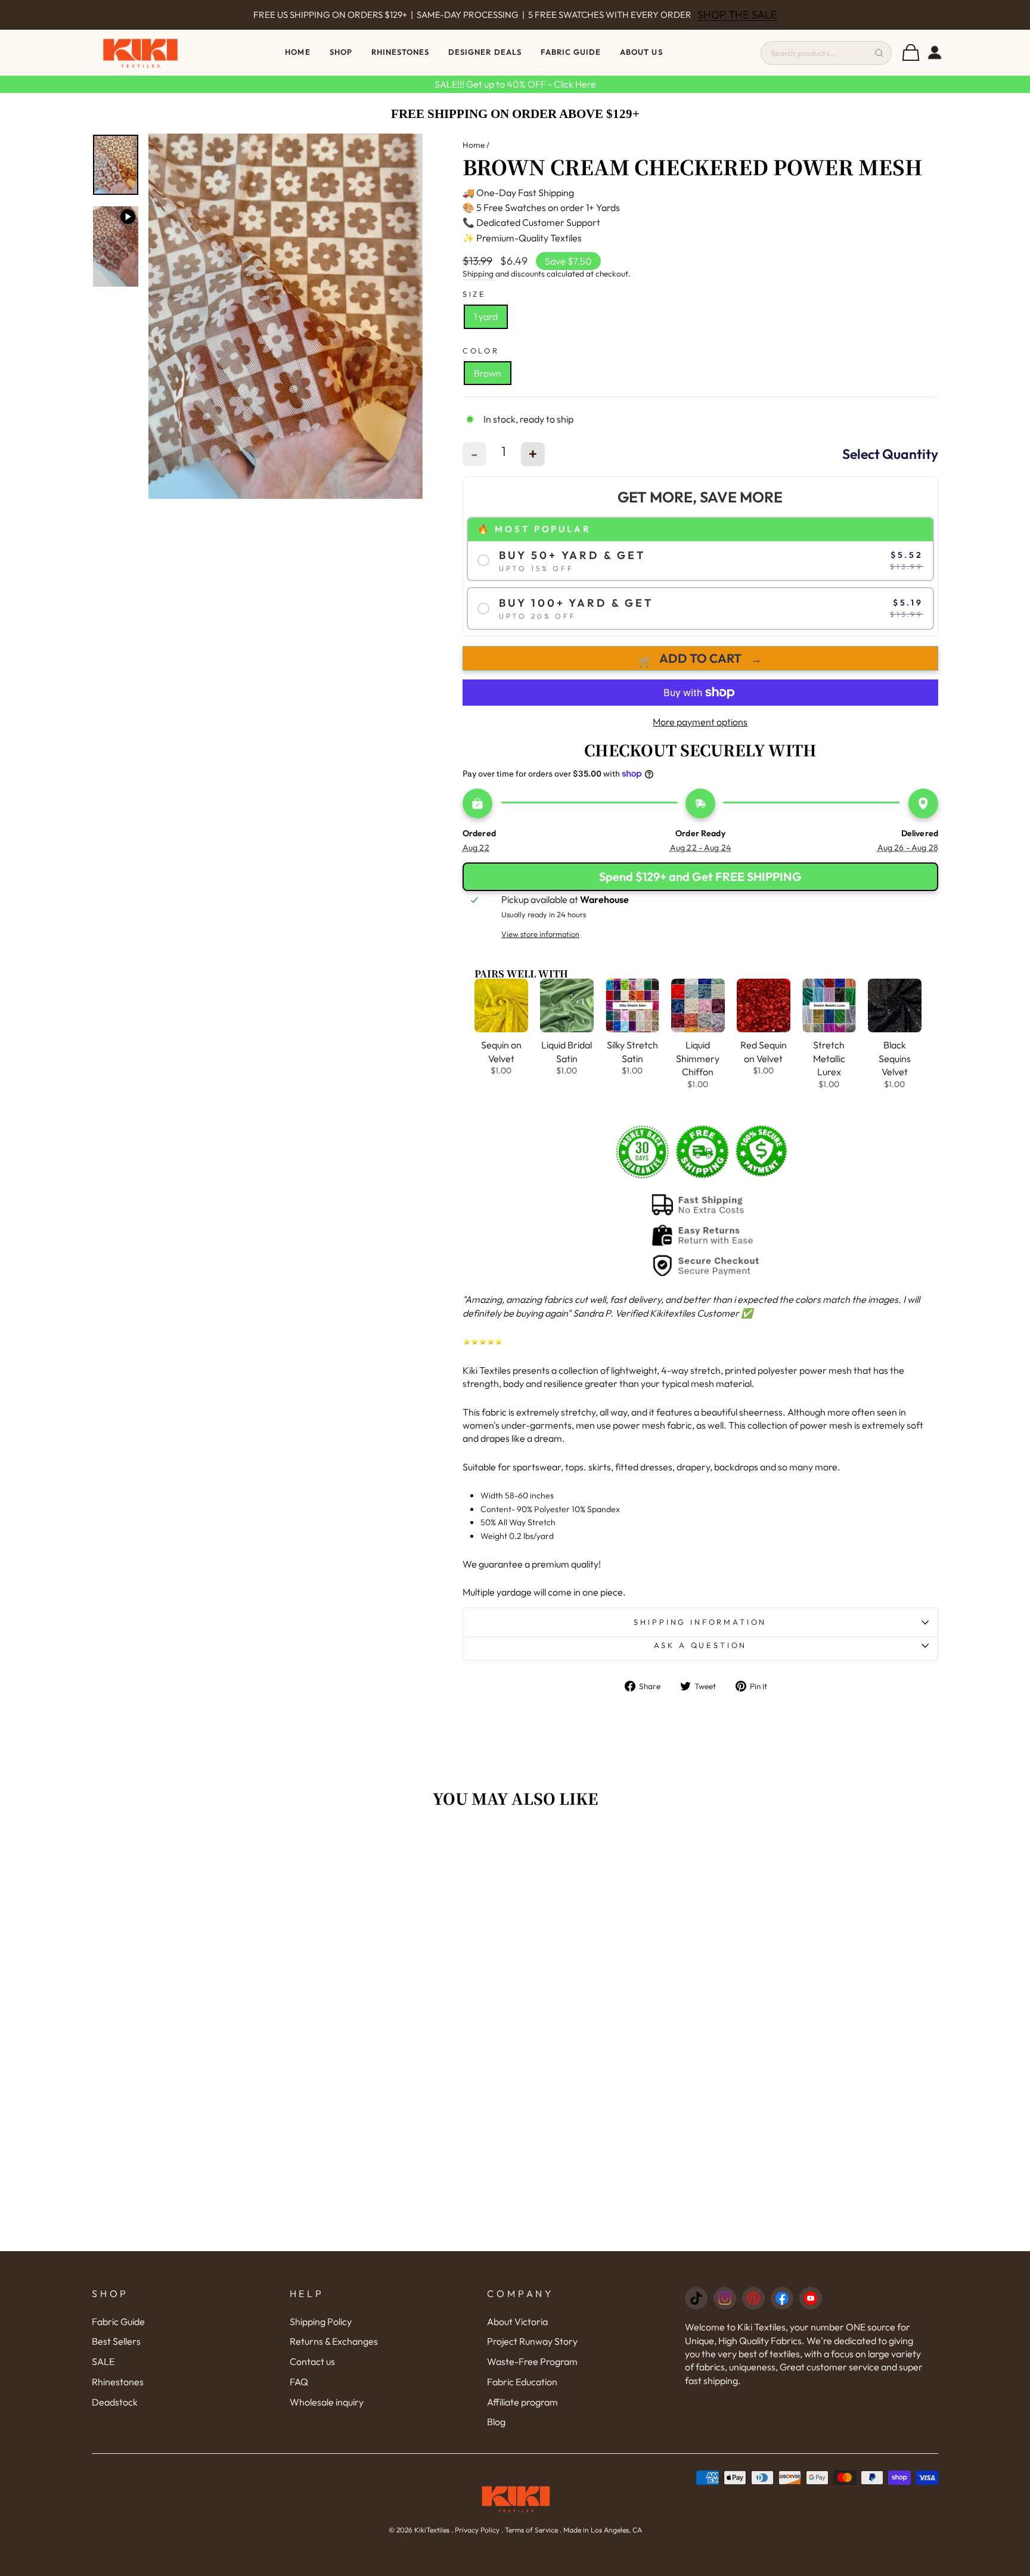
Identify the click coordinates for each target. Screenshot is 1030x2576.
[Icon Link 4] (782, 2298)
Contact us (312, 2361)
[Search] (879, 53)
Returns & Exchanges (334, 2341)
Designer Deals (485, 52)
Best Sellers (116, 2341)
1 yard (486, 316)
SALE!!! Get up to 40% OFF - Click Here (515, 84)
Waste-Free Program (532, 2361)
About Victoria (517, 2321)
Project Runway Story (532, 2341)
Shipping (478, 274)
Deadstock (115, 2402)
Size (474, 294)
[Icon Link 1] (696, 2298)
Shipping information (700, 1622)
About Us (641, 52)
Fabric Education (522, 2382)
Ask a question (701, 1645)
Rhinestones (118, 2382)
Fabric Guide (571, 52)
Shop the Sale (716, 15)
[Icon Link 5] (811, 2298)
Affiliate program (522, 2402)
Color (481, 350)
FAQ (299, 2382)
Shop (341, 52)
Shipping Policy (321, 2321)
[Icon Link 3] (753, 2298)
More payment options (700, 722)
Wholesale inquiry (327, 2402)
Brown (488, 373)
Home (297, 52)
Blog (496, 2422)
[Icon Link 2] (725, 2298)
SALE (103, 2361)
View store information (540, 934)
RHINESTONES (400, 52)
